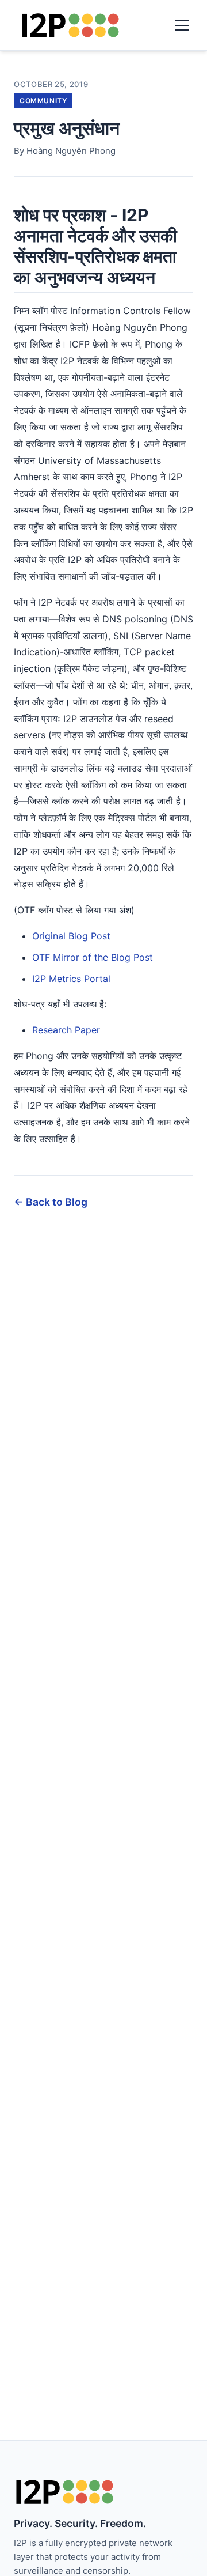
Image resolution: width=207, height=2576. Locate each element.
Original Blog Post (71, 936)
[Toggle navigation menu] (182, 25)
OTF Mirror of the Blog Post (93, 957)
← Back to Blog (51, 1202)
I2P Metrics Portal (71, 979)
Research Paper (66, 1030)
